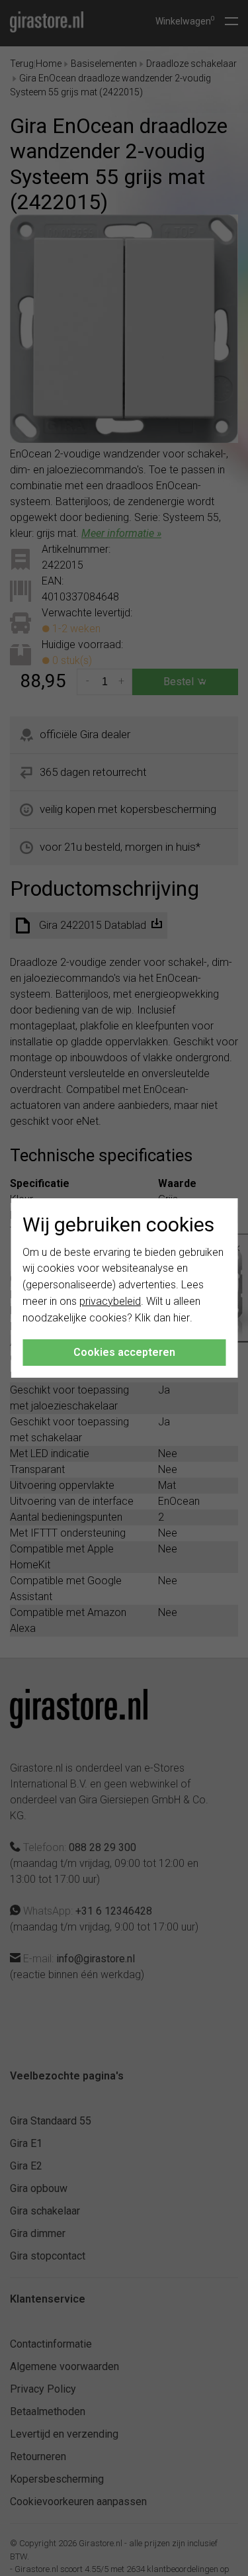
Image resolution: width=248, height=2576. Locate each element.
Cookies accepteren (124, 1352)
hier (182, 1318)
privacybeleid (110, 1301)
